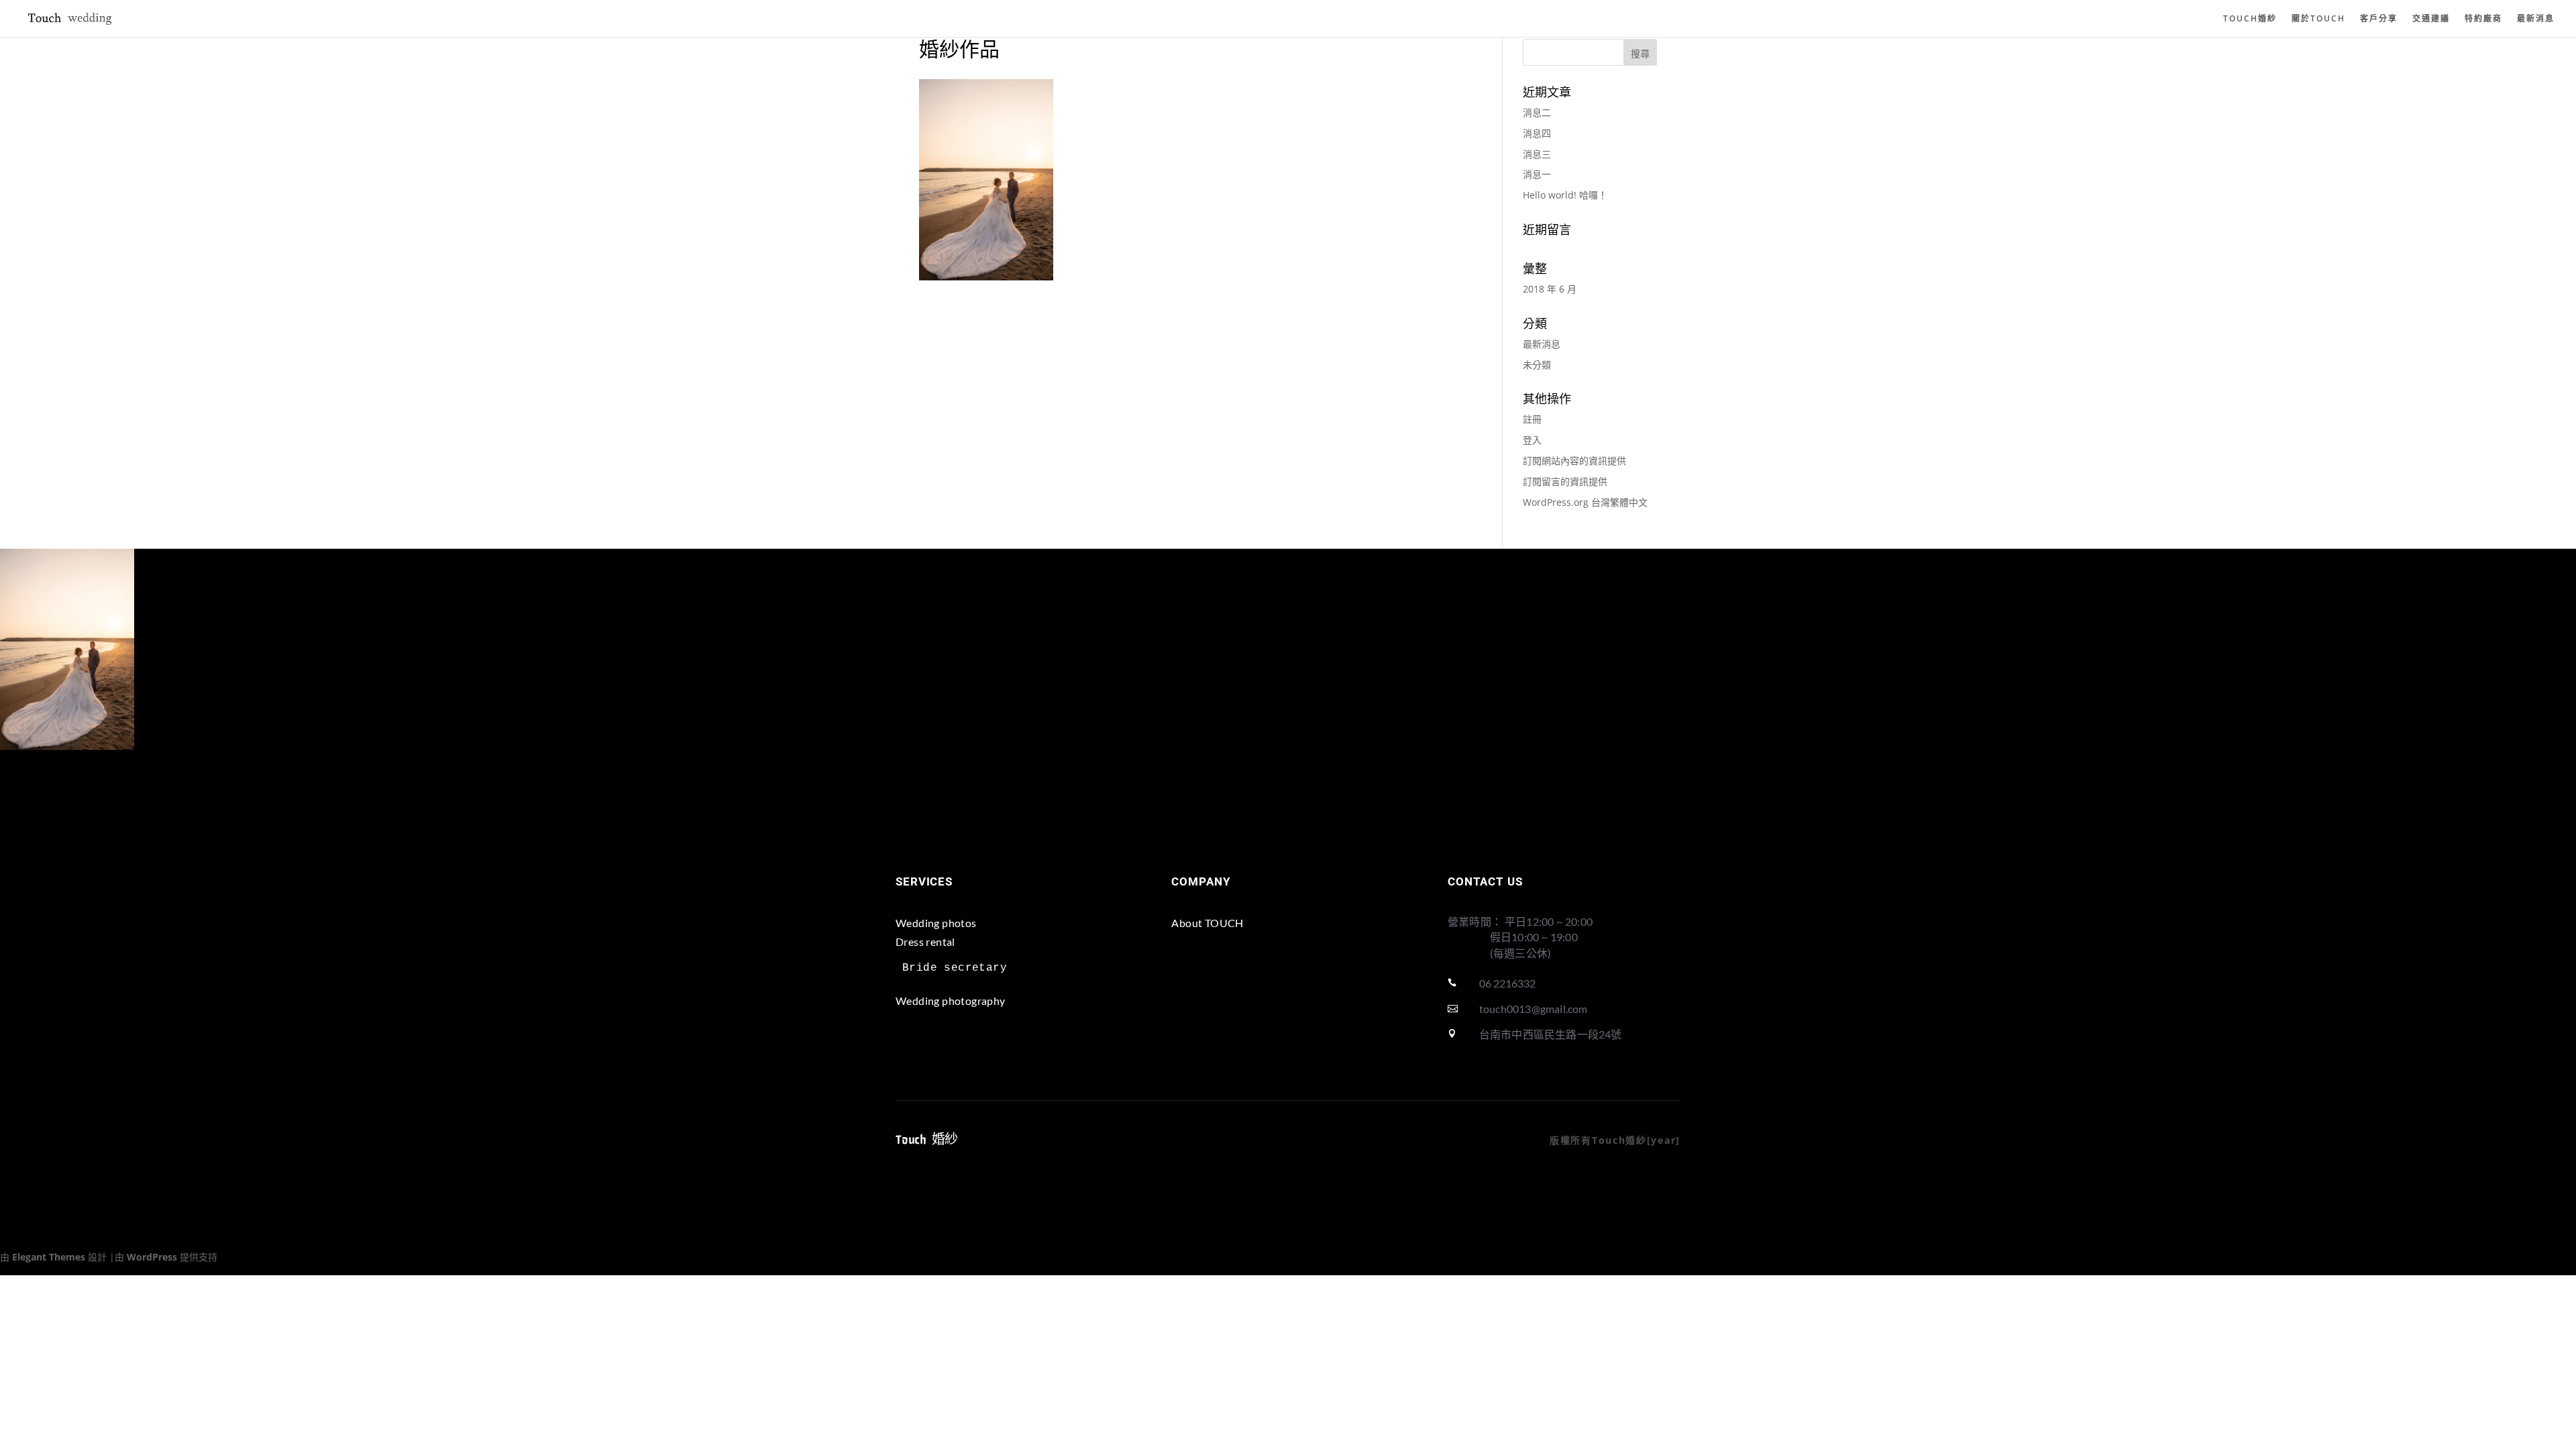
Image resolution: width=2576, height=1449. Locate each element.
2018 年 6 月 (1550, 289)
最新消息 (2536, 19)
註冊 (1532, 419)
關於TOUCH (2318, 19)
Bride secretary (955, 968)
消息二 (1537, 112)
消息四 (1537, 133)
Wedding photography (951, 1001)
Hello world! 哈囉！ (1565, 195)
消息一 (1537, 174)
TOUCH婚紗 (2250, 19)
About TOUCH (1207, 923)
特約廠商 (2483, 19)
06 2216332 (1507, 983)
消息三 (1537, 154)
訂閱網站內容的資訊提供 (1574, 461)
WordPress (152, 1257)
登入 (1532, 440)
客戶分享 (2379, 19)
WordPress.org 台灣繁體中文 (1585, 502)
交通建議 (2431, 19)
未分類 (1537, 365)
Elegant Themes (49, 1257)
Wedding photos (936, 923)
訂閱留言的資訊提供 (1565, 481)
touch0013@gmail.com (1534, 1009)
